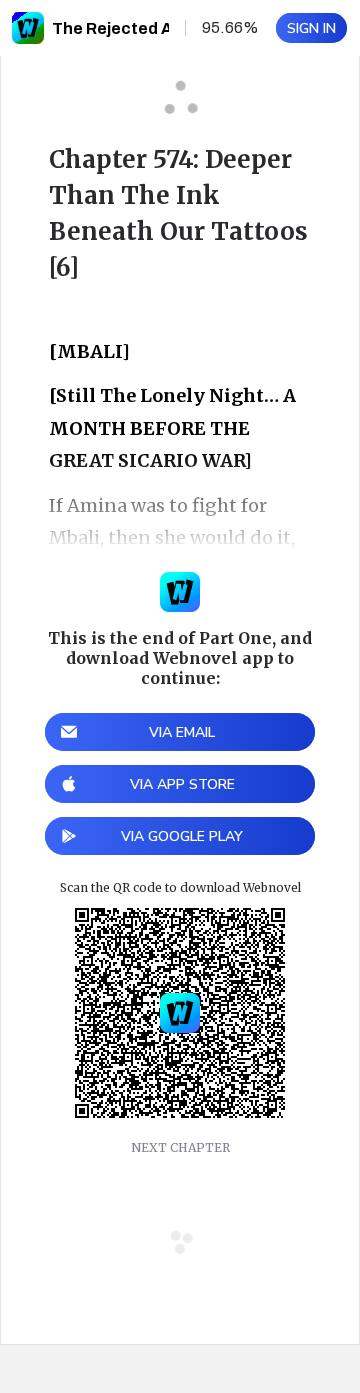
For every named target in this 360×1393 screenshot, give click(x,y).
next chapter (180, 1147)
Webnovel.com (28, 28)
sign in (311, 28)
